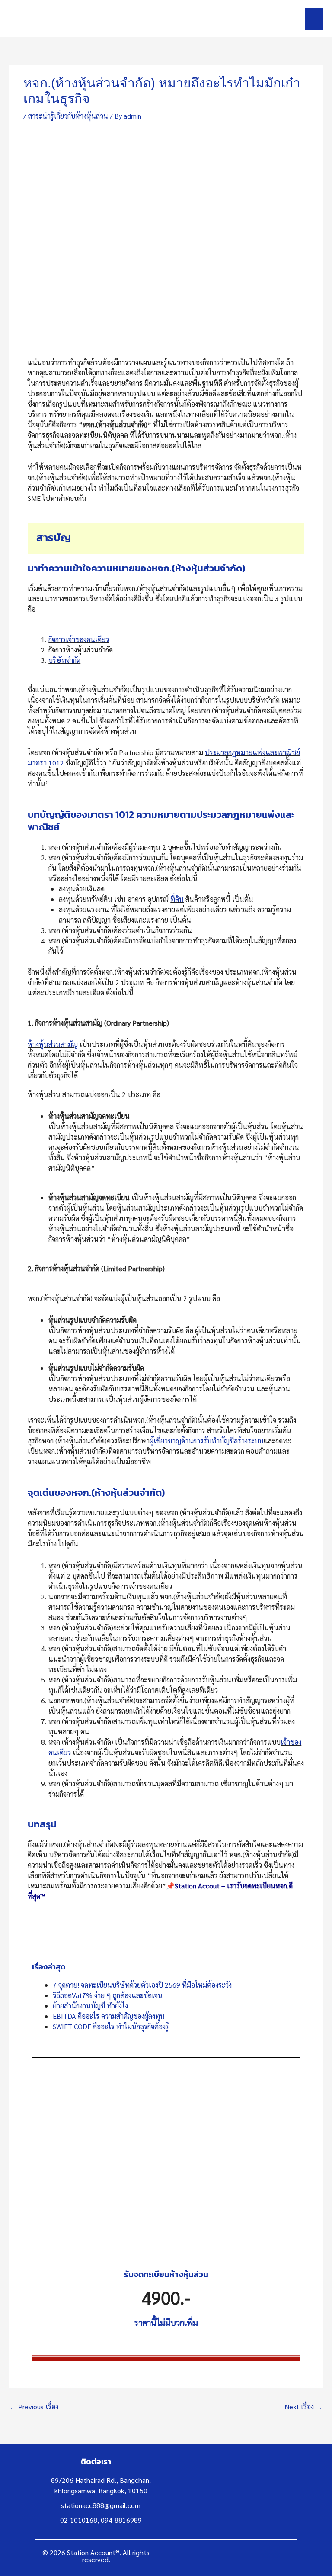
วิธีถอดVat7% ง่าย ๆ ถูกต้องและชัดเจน (108, 1995)
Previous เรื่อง (34, 2407)
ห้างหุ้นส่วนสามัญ (53, 1044)
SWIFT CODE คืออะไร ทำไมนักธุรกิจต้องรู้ (111, 2026)
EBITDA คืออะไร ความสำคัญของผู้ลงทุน (109, 2016)
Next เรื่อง (303, 2407)
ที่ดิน (177, 899)
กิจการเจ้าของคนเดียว (79, 639)
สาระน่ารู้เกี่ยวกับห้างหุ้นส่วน (68, 116)
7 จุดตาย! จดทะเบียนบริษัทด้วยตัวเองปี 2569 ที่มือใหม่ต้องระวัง (142, 1985)
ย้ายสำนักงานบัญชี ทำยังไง (90, 2006)
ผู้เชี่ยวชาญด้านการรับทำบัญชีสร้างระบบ (206, 1441)
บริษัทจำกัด (64, 660)
